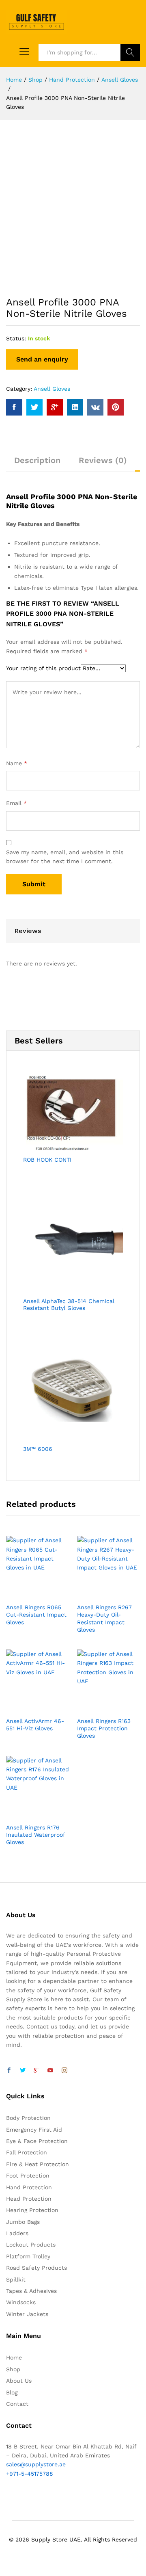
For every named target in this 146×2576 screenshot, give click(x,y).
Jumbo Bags (23, 2222)
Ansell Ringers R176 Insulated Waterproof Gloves (35, 1835)
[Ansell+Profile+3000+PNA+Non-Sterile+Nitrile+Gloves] (34, 407)
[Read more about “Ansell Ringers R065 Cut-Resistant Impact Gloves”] (28, 1594)
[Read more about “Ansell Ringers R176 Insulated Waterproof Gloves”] (28, 1814)
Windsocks (21, 2302)
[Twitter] (23, 2071)
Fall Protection (27, 2152)
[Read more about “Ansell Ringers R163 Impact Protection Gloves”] (99, 1708)
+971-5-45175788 (30, 2474)
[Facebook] (9, 2071)
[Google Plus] (36, 2071)
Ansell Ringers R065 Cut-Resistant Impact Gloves (36, 1615)
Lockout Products (31, 2245)
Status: (16, 338)
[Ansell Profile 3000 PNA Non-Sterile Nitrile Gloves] (14, 407)
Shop (13, 2369)
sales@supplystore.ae (36, 2464)
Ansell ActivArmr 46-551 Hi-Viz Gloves (35, 1725)
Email (16, 803)
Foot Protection (28, 2176)
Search (130, 52)
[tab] (37, 464)
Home (14, 2357)
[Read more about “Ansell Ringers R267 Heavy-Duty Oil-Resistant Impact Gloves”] (99, 1594)
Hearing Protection (32, 2210)
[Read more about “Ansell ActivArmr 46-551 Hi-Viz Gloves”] (28, 1708)
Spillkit (16, 2279)
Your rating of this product (43, 668)
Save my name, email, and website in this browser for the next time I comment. (65, 857)
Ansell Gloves (52, 389)
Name (17, 763)
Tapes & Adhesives (31, 2291)
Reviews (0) (103, 460)
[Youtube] (50, 2071)
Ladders (17, 2233)
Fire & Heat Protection (38, 2164)
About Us (19, 2381)
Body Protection (28, 2118)
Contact (17, 2404)
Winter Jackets (27, 2314)
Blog (12, 2392)
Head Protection (29, 2199)
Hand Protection (29, 2187)
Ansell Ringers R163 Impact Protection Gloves (104, 1728)
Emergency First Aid (34, 2130)
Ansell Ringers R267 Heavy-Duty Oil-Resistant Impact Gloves (104, 1618)
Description (37, 460)
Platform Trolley (28, 2256)
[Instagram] (64, 2071)
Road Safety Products (36, 2268)
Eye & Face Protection (37, 2141)
